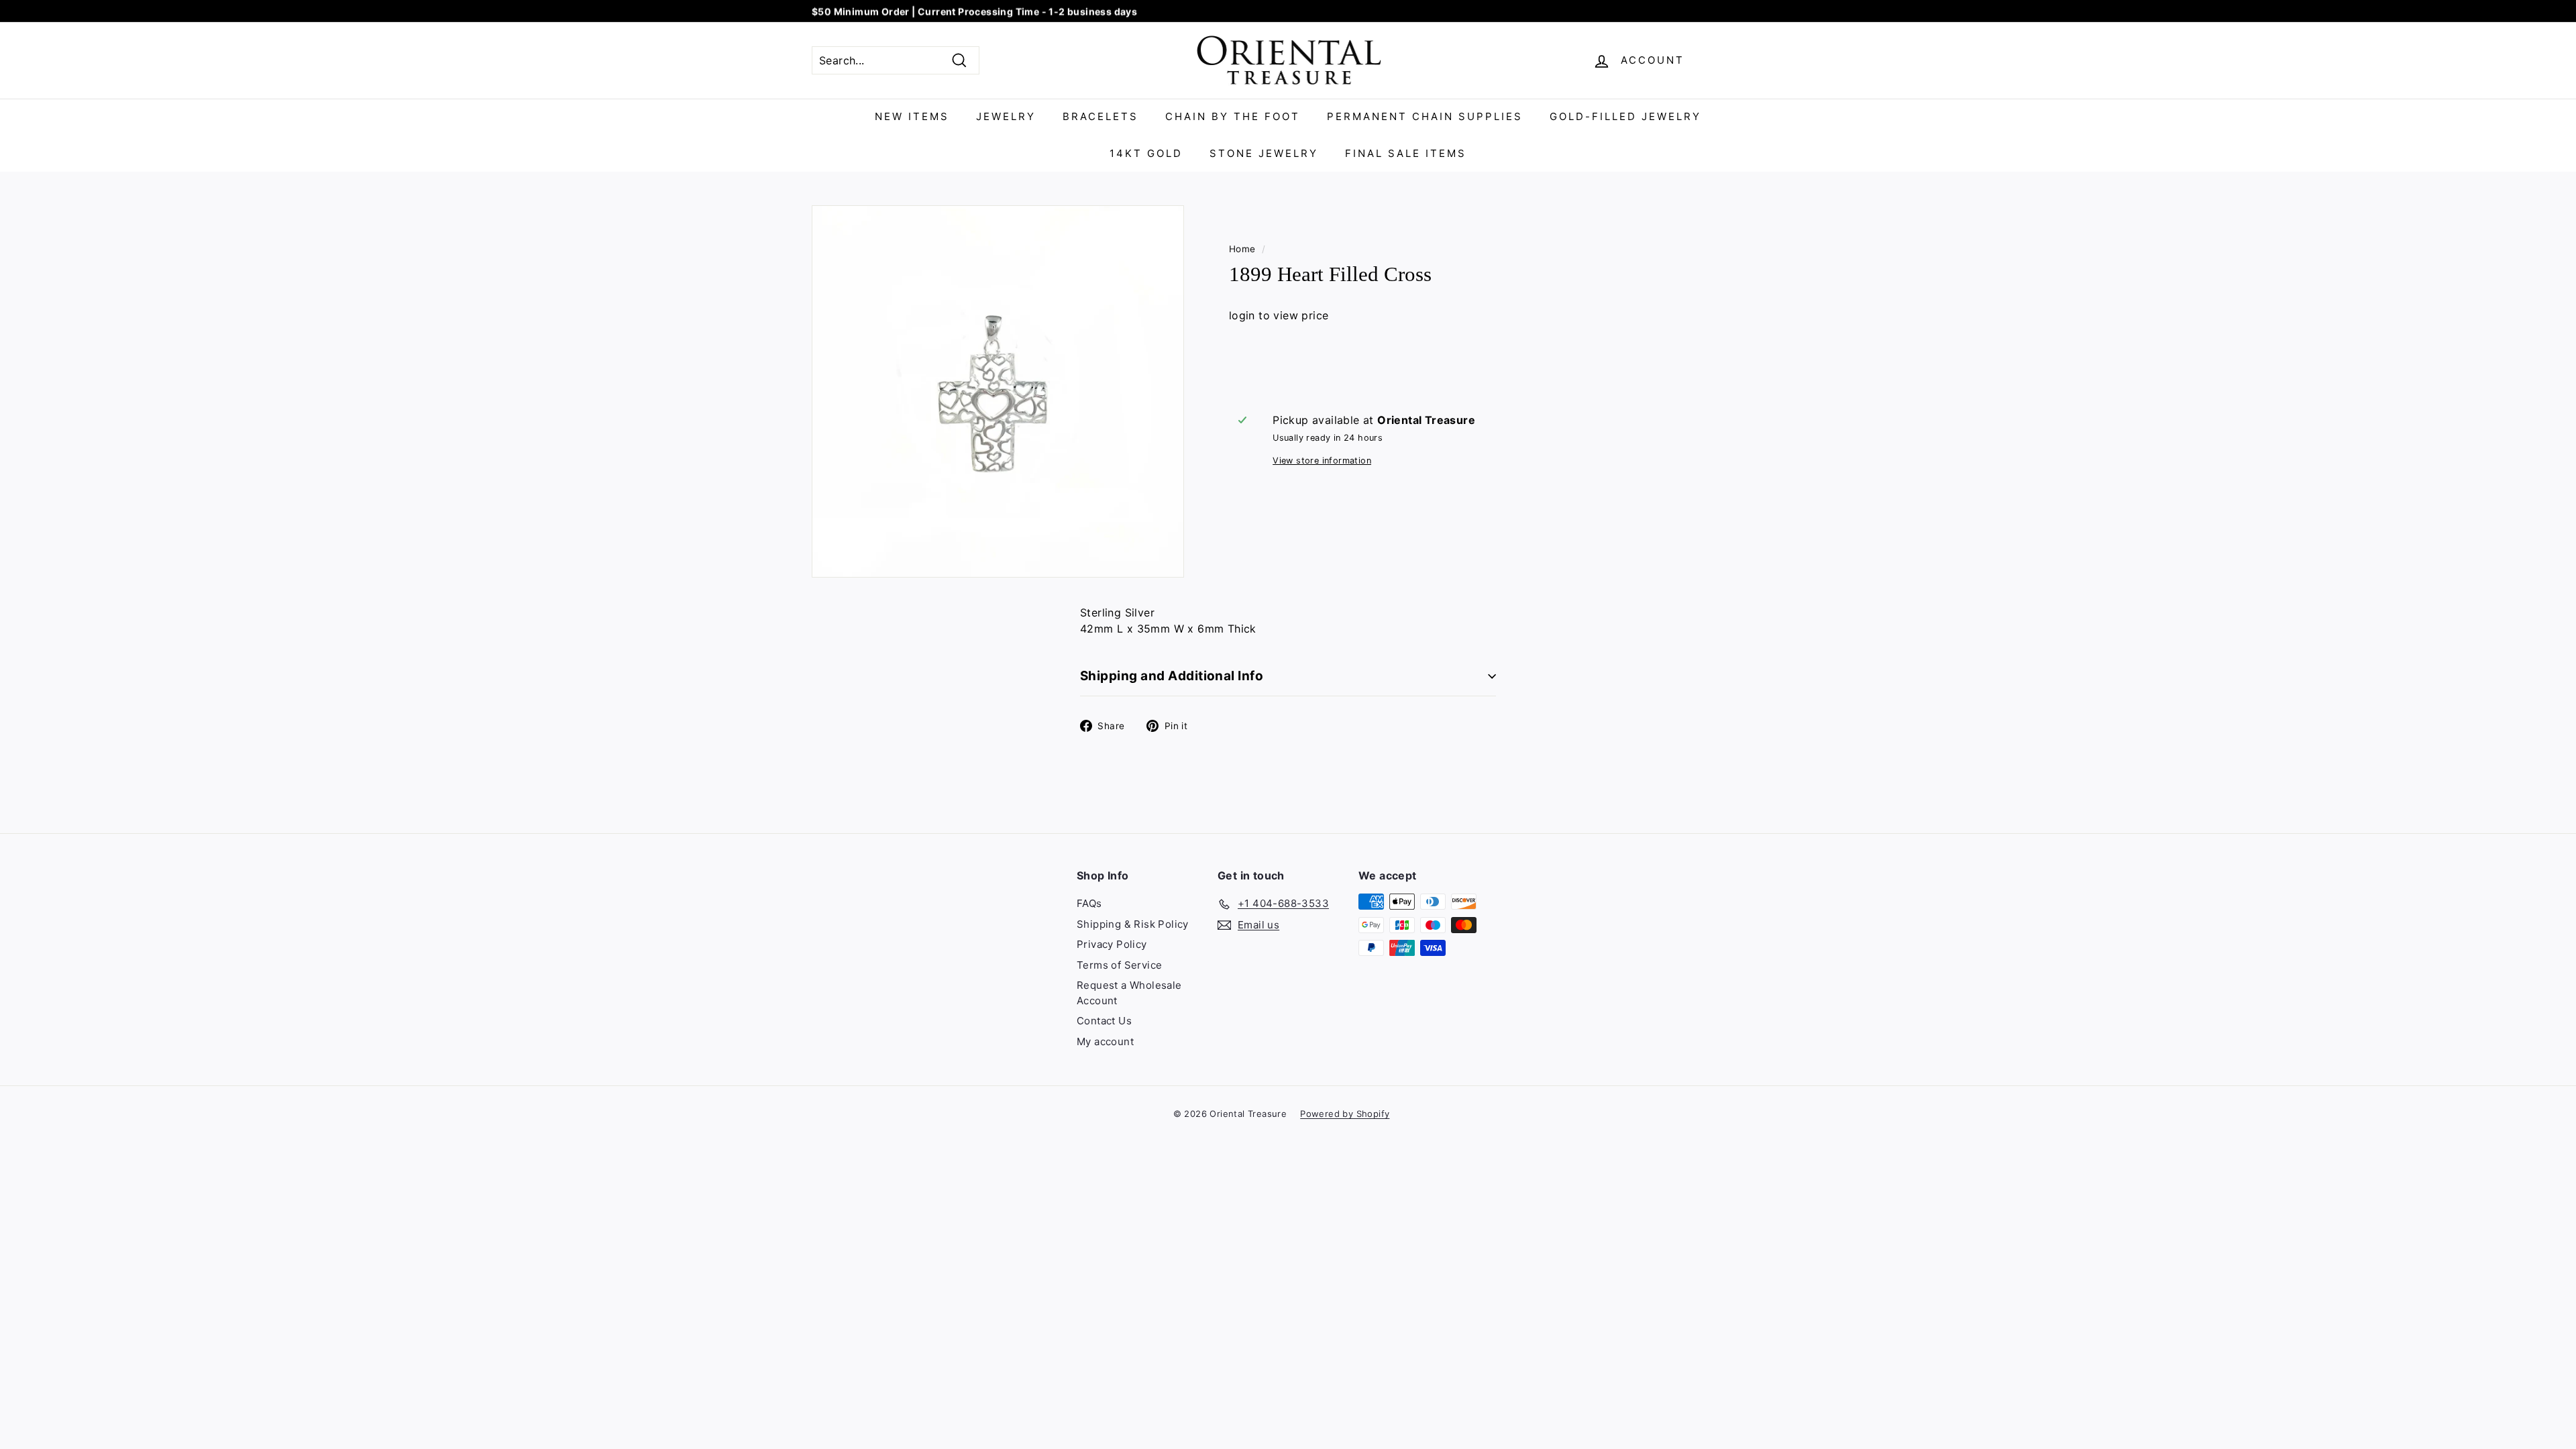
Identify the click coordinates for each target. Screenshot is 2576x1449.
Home (1242, 249)
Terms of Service (1119, 965)
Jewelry (1006, 116)
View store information (1322, 461)
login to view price (1279, 315)
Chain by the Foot (1233, 116)
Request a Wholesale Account (1129, 993)
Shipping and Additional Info (1172, 676)
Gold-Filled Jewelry (1625, 116)
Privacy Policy (1112, 944)
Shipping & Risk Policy (1133, 924)
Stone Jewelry (1264, 153)
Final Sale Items (1406, 153)
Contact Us (1104, 1021)
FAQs (1089, 903)
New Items (912, 116)
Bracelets (1101, 116)
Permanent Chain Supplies (1425, 116)
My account (1105, 1041)
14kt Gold (1146, 153)
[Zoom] (998, 391)
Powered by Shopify (1345, 1114)
